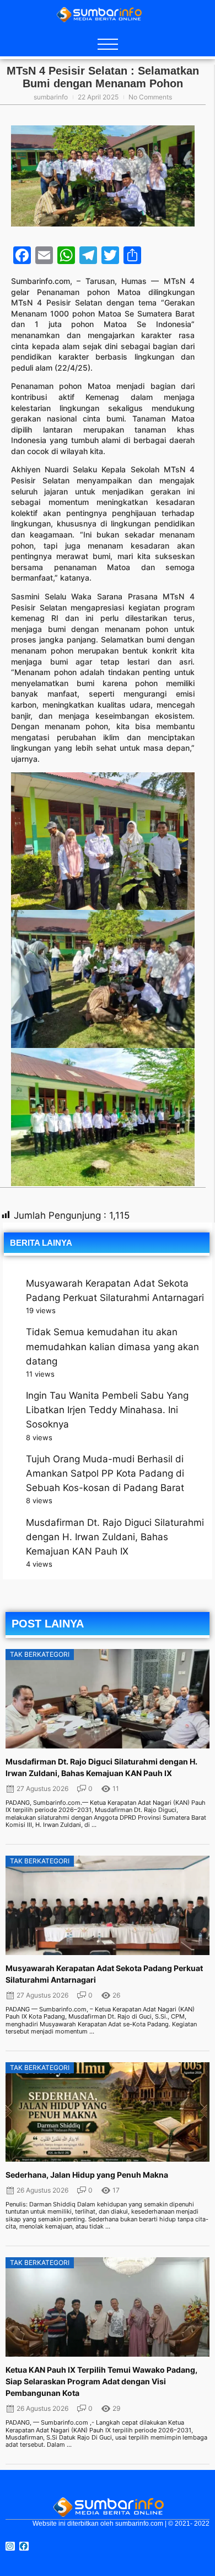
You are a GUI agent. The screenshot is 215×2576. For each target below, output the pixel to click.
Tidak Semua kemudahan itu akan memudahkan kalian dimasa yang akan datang (112, 1346)
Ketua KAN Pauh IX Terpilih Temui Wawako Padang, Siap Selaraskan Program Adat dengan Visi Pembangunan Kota (101, 2381)
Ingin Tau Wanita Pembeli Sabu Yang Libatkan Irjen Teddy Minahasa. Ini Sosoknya (107, 1410)
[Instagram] (10, 2546)
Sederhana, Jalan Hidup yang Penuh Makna (87, 2175)
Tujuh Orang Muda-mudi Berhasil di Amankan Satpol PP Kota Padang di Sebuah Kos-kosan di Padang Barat (105, 1473)
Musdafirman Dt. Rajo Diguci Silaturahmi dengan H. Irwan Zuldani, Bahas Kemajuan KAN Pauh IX (115, 1537)
